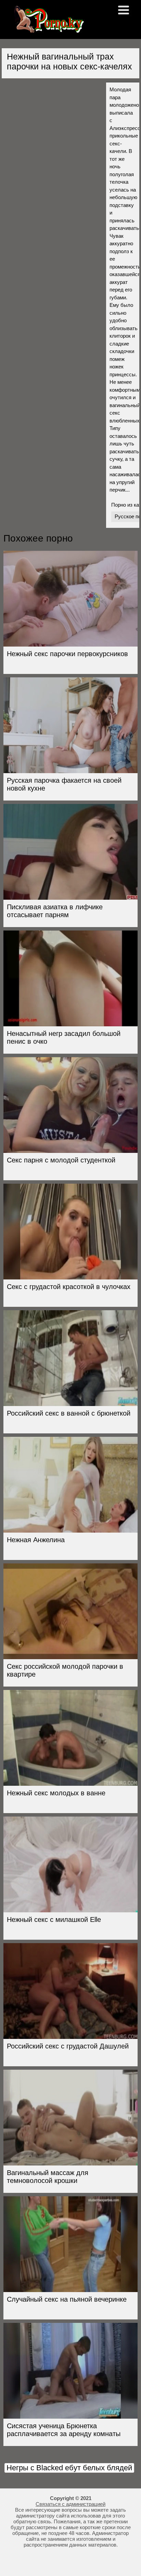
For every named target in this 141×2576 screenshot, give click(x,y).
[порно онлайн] (48, 30)
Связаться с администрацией (70, 2504)
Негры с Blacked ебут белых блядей (69, 2468)
